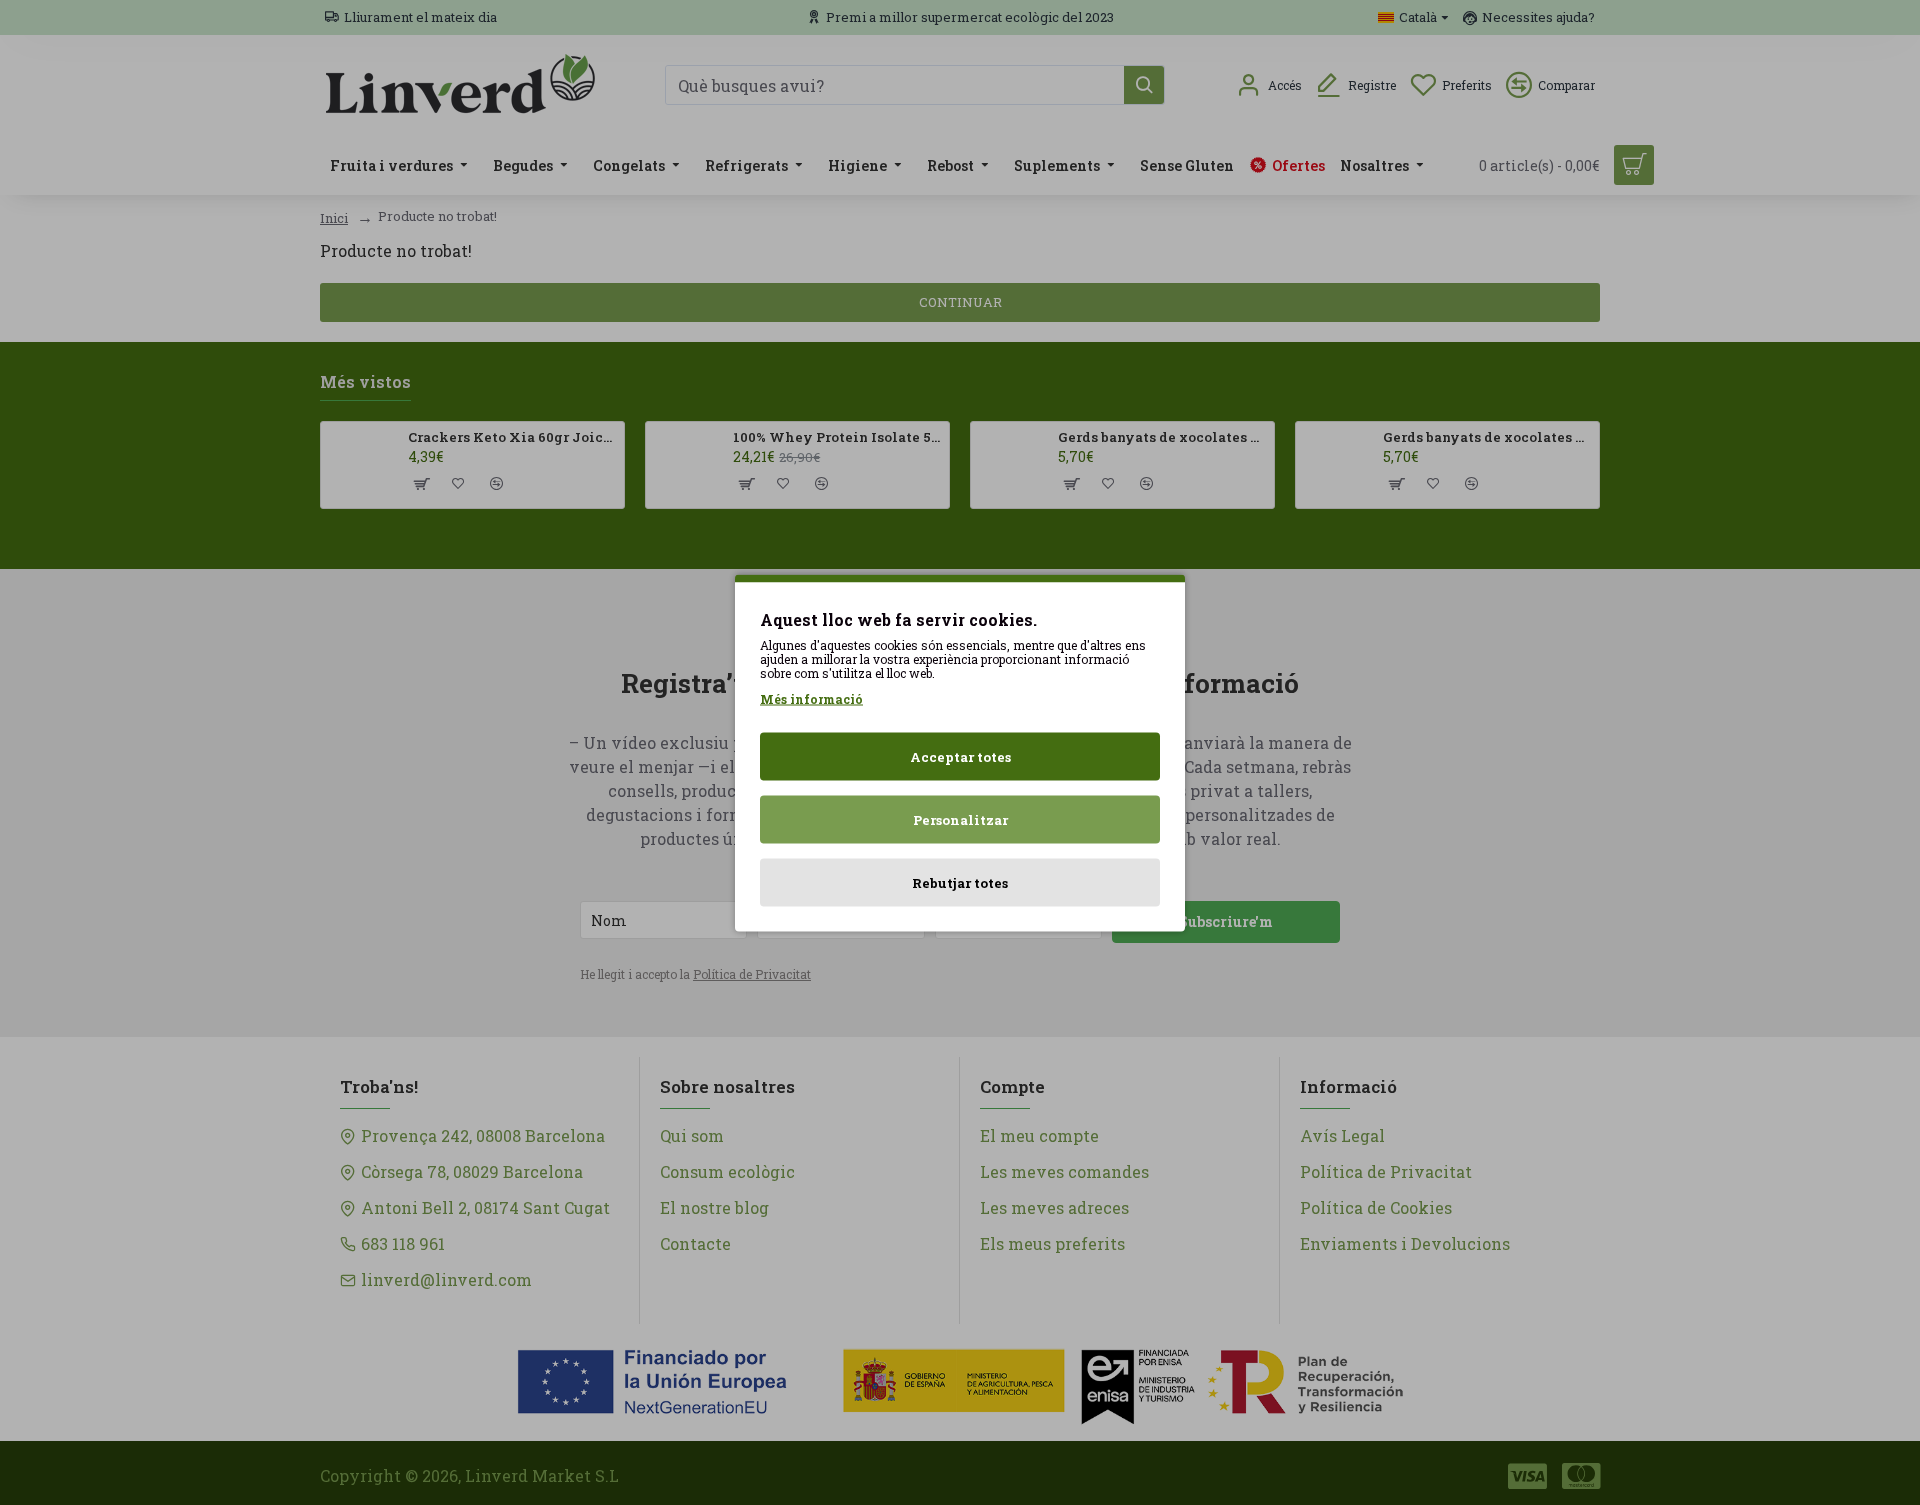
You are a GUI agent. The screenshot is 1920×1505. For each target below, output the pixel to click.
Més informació (811, 698)
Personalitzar (960, 819)
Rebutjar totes (960, 882)
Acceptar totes (960, 756)
